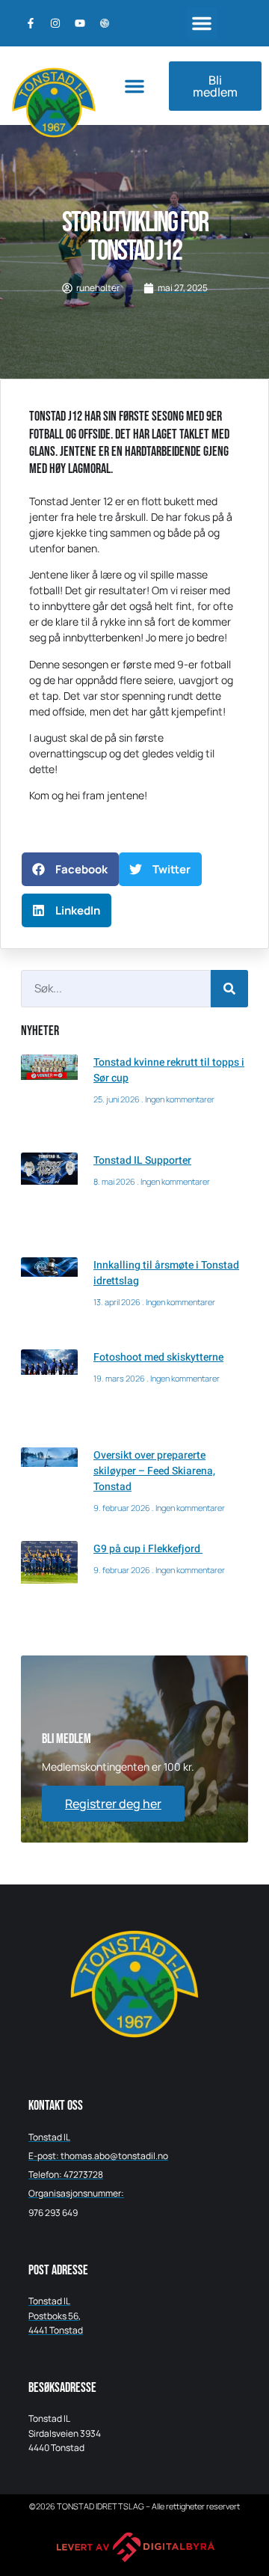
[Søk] (229, 989)
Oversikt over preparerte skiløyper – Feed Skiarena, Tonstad (154, 1471)
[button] (202, 23)
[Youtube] (80, 23)
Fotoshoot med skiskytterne (158, 1357)
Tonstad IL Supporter (142, 1160)
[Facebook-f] (31, 23)
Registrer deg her (113, 1804)
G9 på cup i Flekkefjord (148, 1549)
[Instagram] (55, 23)
